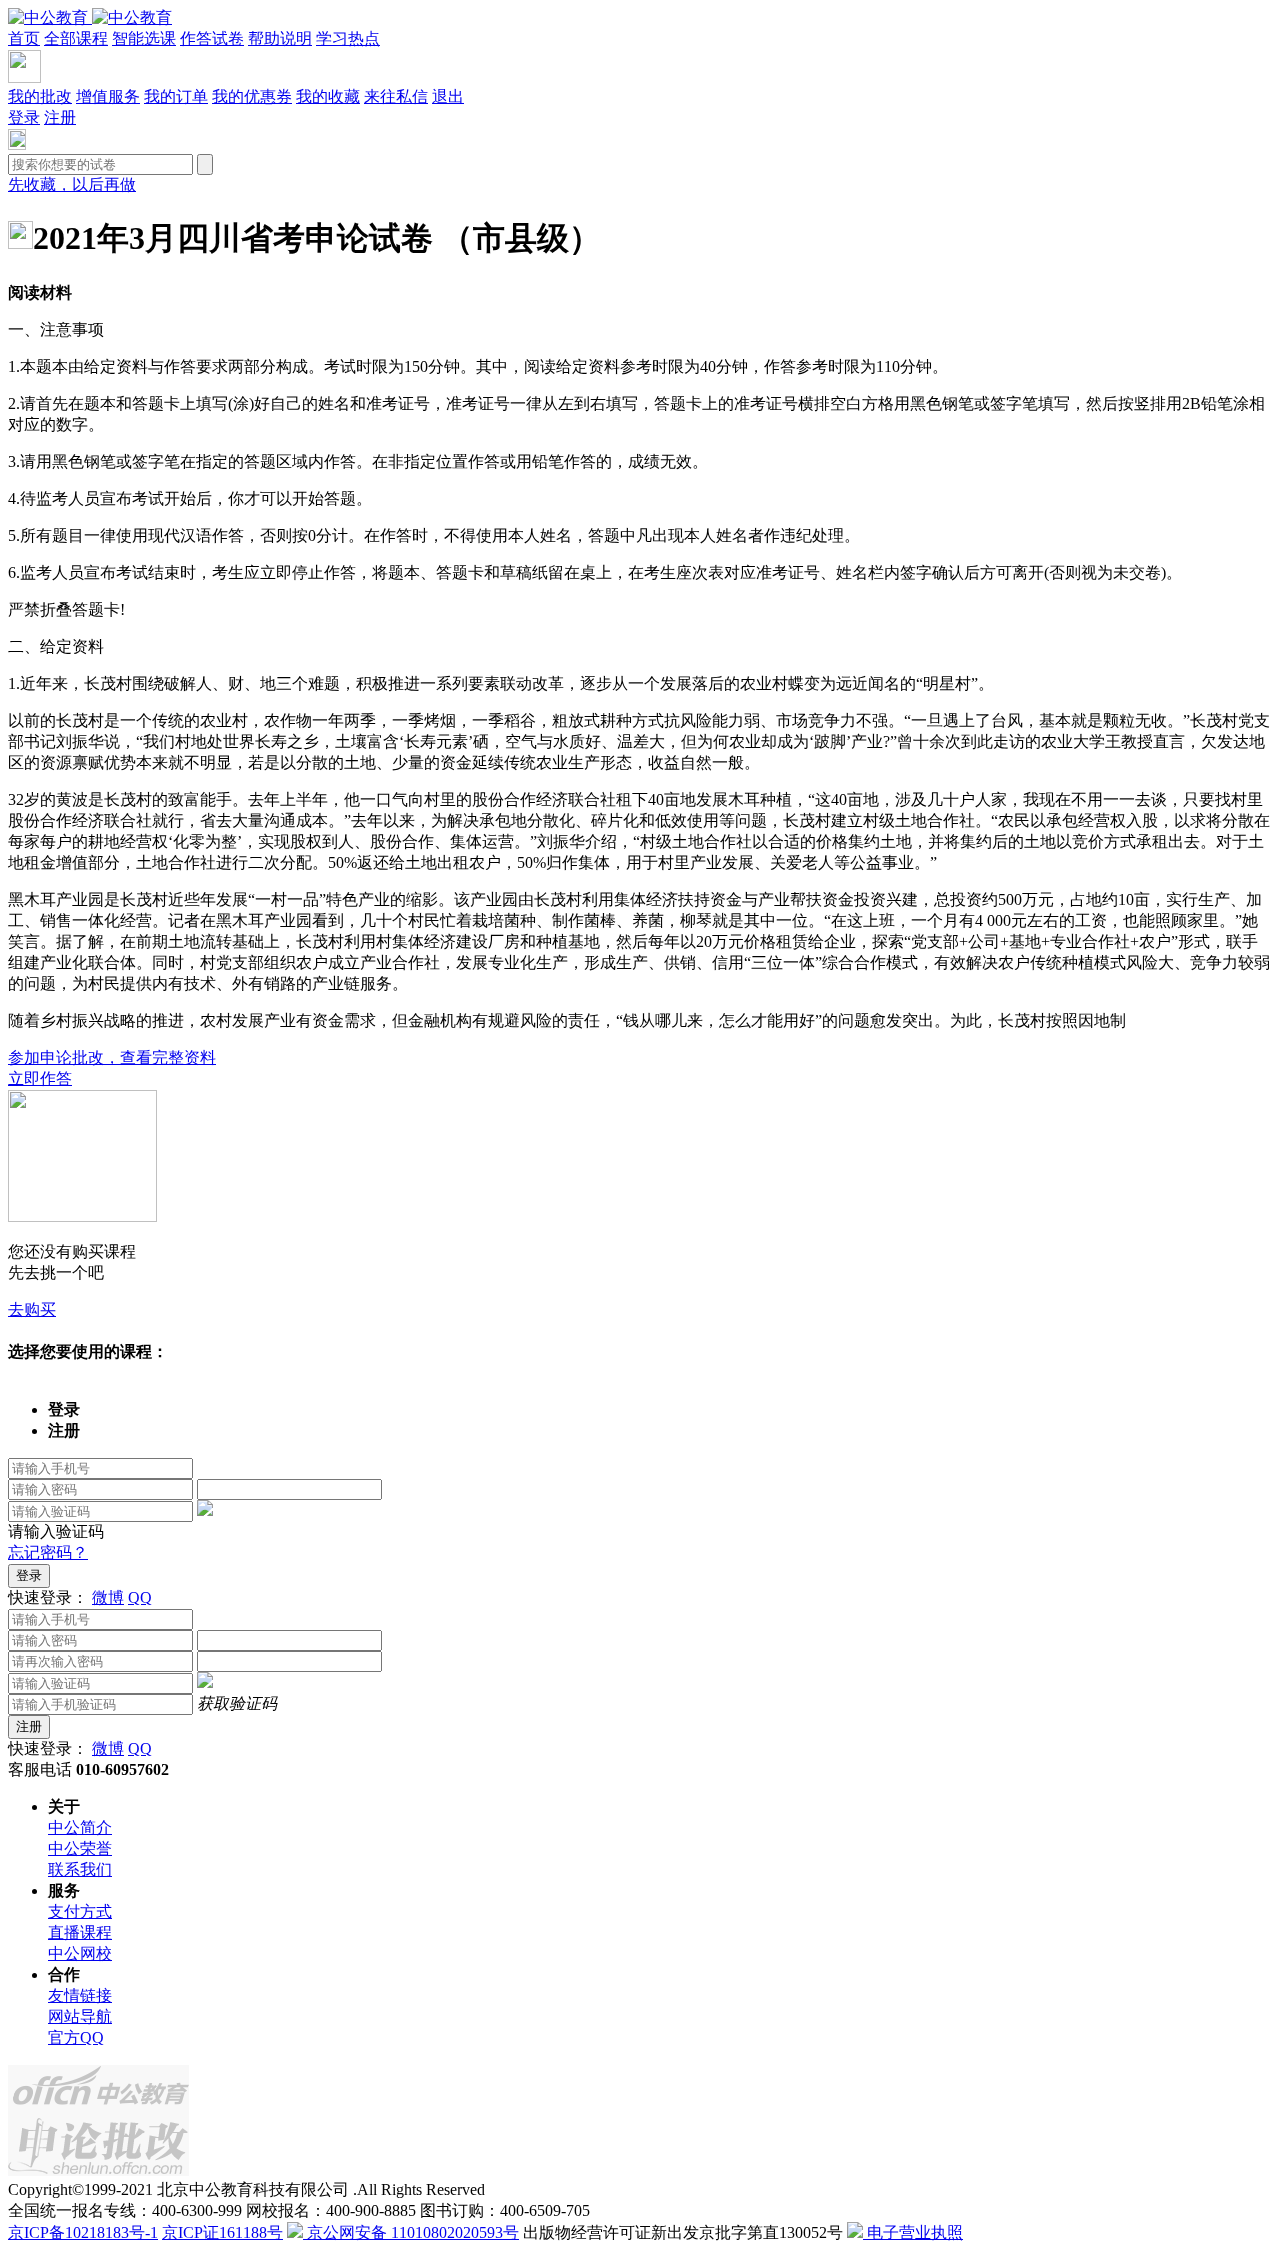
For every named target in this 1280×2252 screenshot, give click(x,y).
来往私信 (396, 96)
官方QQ (76, 2037)
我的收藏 (328, 96)
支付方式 (80, 1911)
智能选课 (144, 38)
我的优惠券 (252, 96)
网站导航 (80, 2016)
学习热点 (348, 38)
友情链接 (80, 1995)
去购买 (32, 1309)
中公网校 (80, 1953)
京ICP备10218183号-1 (83, 2232)
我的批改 (40, 96)
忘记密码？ (48, 1552)
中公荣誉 (80, 1848)
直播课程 (80, 1932)
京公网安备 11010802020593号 (411, 2232)
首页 (24, 38)
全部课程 (76, 38)
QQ (140, 1597)
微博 (108, 1597)
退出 (448, 96)
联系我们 (80, 1869)
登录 (24, 117)
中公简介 (80, 1827)
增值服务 (108, 96)
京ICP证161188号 (222, 2232)
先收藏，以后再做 (72, 184)
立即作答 (40, 1078)
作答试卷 (212, 38)
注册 (60, 117)
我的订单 (176, 96)
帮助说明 (280, 38)
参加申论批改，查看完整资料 (112, 1057)
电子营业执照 (913, 2232)
